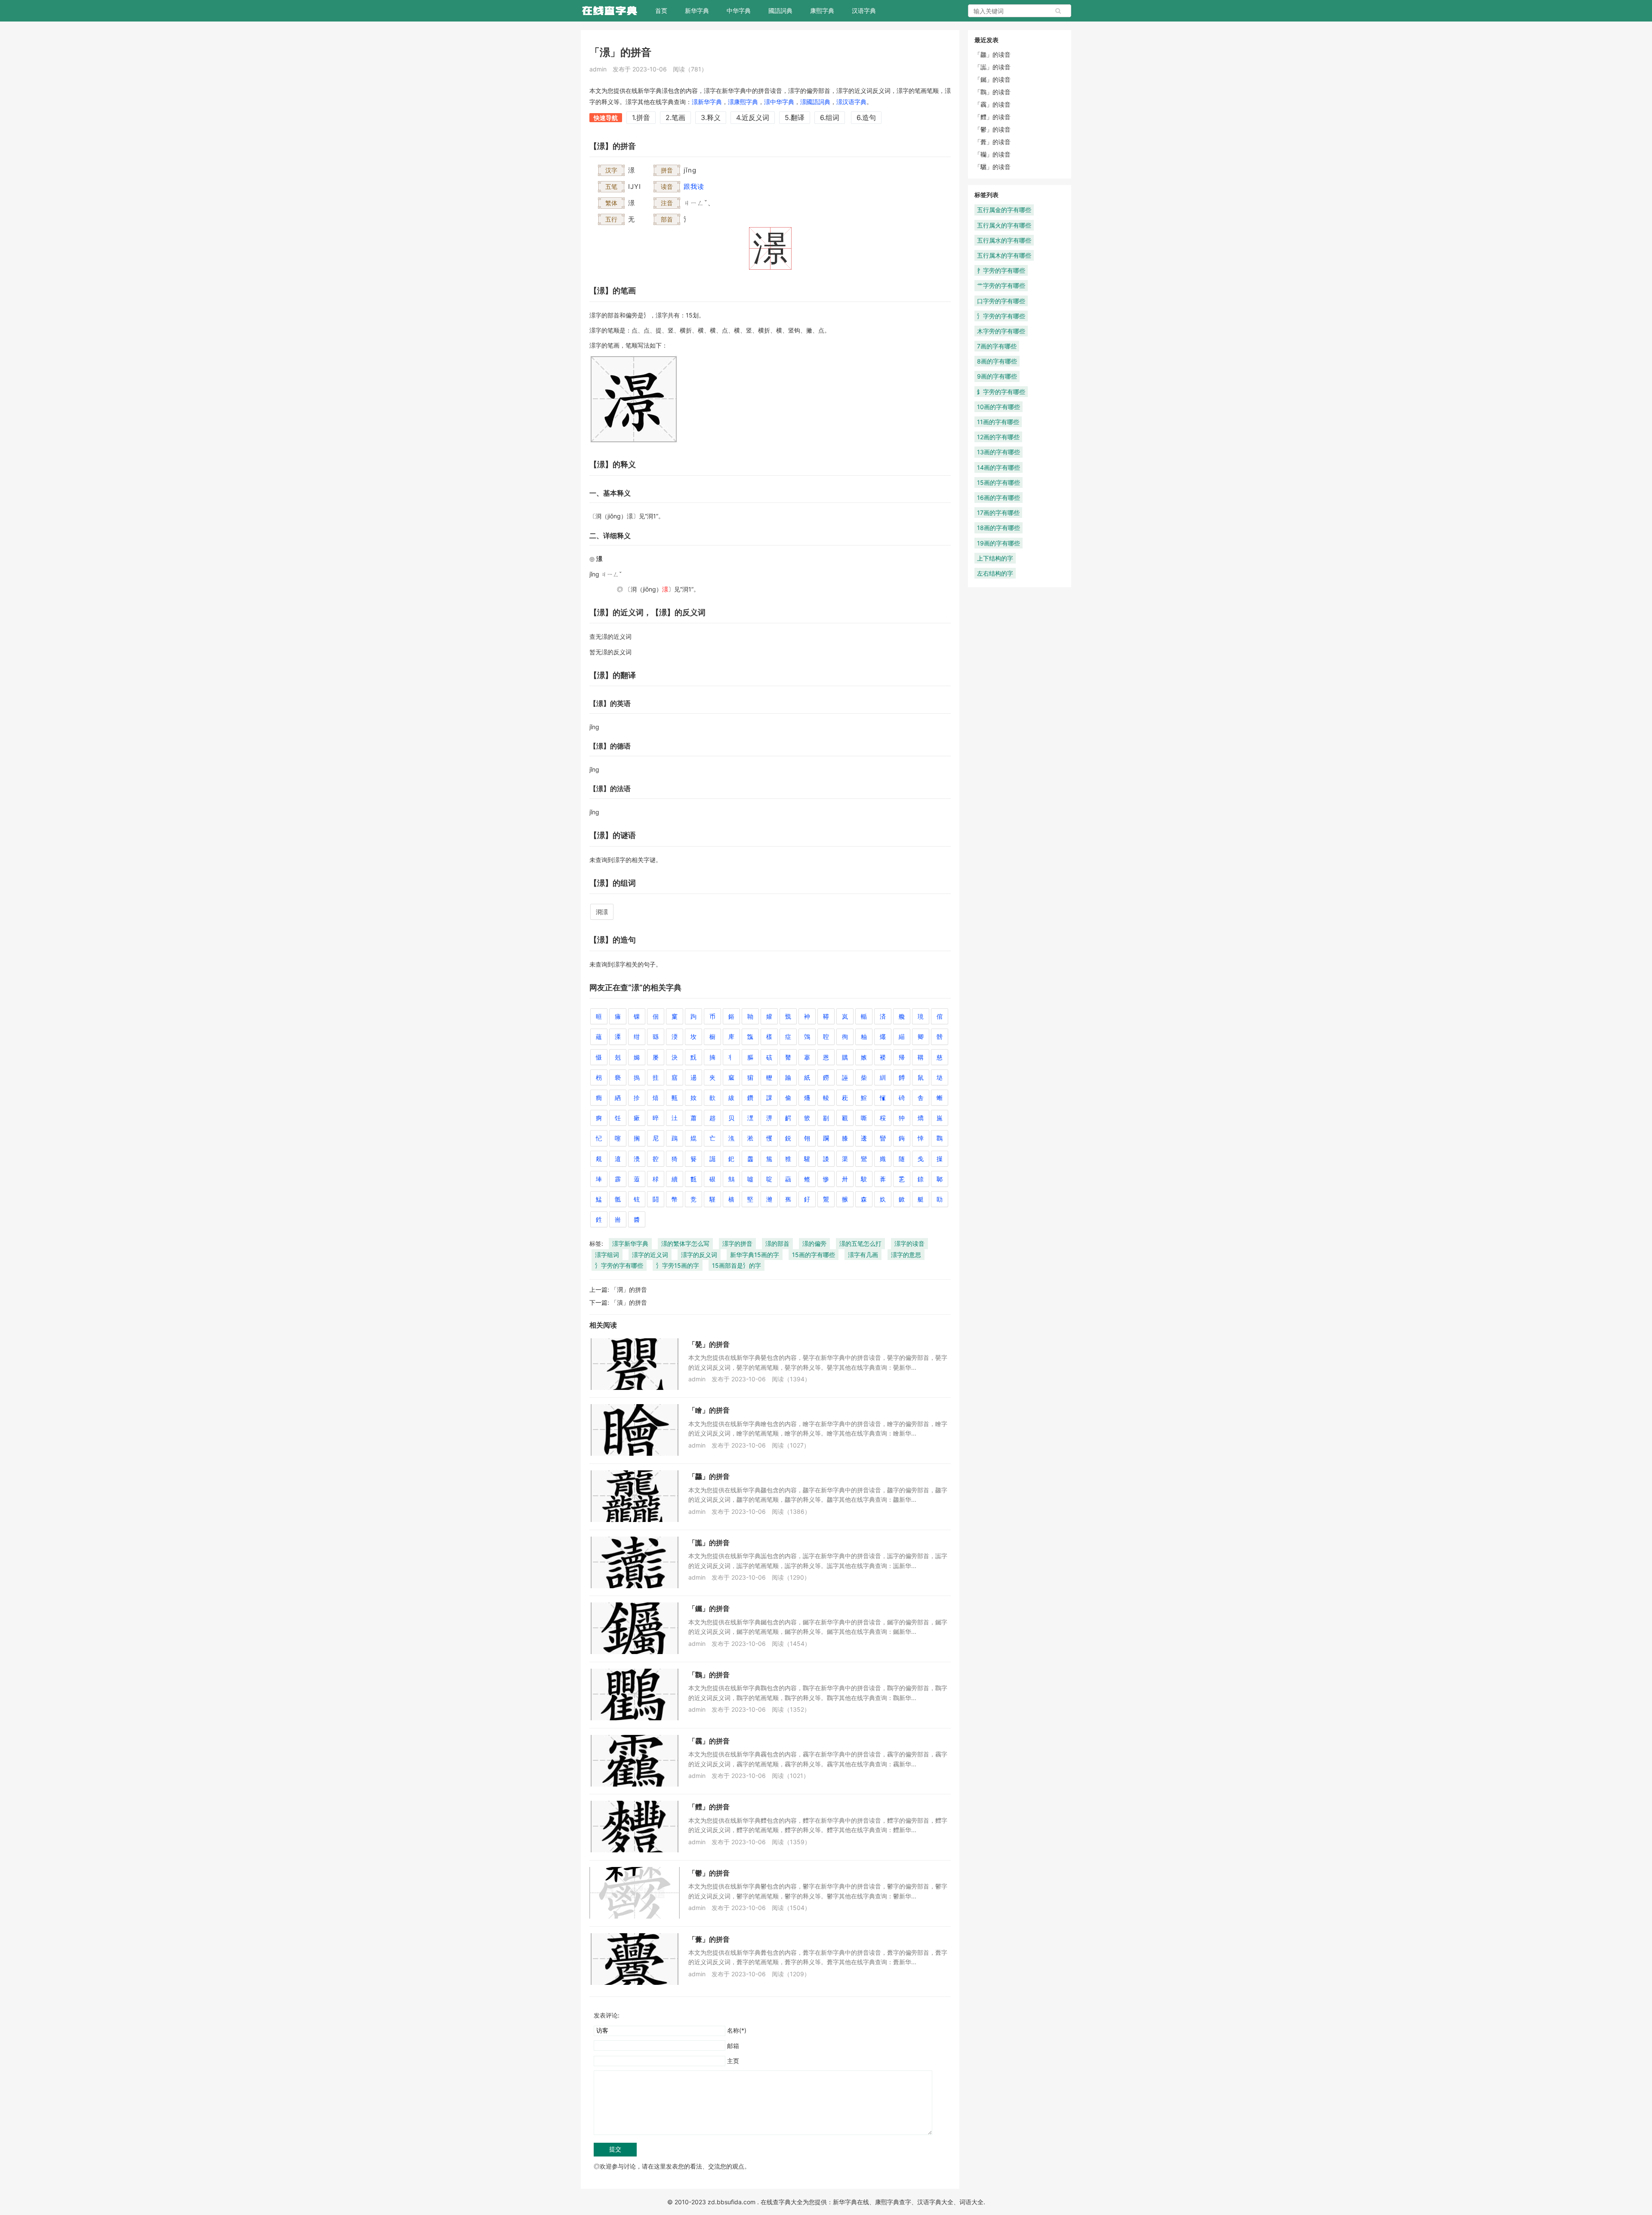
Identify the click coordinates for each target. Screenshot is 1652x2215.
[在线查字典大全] (609, 11)
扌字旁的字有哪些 (1001, 270)
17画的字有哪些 (998, 513)
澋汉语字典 (851, 102)
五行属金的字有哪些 (1004, 210)
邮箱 (733, 2046)
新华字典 (697, 11)
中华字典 (739, 11)
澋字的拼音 (737, 1243)
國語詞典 (780, 11)
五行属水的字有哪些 (1004, 240)
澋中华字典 (779, 102)
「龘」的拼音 (709, 1476)
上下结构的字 (995, 558)
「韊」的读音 (992, 154)
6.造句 (866, 117)
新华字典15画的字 (755, 1255)
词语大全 (971, 2202)
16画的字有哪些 (999, 498)
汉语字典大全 (935, 2202)
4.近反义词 (753, 117)
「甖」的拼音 (709, 1344)
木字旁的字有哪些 (1001, 331)
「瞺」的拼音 (709, 1410)
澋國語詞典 (815, 102)
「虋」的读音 (992, 142)
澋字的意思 (906, 1255)
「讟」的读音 (992, 67)
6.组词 (830, 117)
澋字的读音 (909, 1243)
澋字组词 (607, 1255)
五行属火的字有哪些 (1004, 225)
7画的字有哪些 (997, 346)
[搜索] (1058, 11)
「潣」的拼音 (629, 1289)
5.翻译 (795, 117)
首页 (661, 11)
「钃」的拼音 (709, 1608)
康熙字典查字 (893, 2202)
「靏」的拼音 (709, 1741)
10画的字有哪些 (999, 407)
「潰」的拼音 (629, 1302)
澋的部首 (777, 1243)
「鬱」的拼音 (709, 1873)
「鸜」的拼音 (709, 1675)
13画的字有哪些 (999, 452)
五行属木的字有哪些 (1004, 255)
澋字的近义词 (650, 1255)
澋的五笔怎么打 (860, 1243)
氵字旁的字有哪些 (619, 1265)
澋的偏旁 (814, 1243)
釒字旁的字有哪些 (1001, 392)
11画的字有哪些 (998, 422)
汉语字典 (864, 11)
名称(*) (737, 2030)
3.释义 (711, 117)
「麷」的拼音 (709, 1807)
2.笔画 (675, 117)
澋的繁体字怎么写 (685, 1243)
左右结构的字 (995, 573)
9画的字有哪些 (997, 376)
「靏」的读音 (992, 104)
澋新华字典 (707, 102)
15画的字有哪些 (814, 1255)
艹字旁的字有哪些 (1001, 285)
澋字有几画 (863, 1255)
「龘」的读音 (992, 54)
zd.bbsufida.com (732, 2202)
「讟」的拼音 (709, 1543)
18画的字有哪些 (999, 528)
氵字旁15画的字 (678, 1265)
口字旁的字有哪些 (1001, 301)
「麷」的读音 (992, 117)
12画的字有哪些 (998, 437)
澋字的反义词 (699, 1255)
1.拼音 (641, 117)
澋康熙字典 (743, 102)
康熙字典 (822, 11)
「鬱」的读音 (992, 129)
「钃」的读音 (992, 79)
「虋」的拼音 (709, 1939)
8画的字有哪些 (997, 361)
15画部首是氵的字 (737, 1265)
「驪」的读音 (992, 167)
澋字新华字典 (630, 1243)
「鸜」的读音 (992, 92)
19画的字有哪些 (999, 543)
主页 (733, 2061)
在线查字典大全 (782, 2202)
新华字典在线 (851, 2202)
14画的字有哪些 (999, 467)
